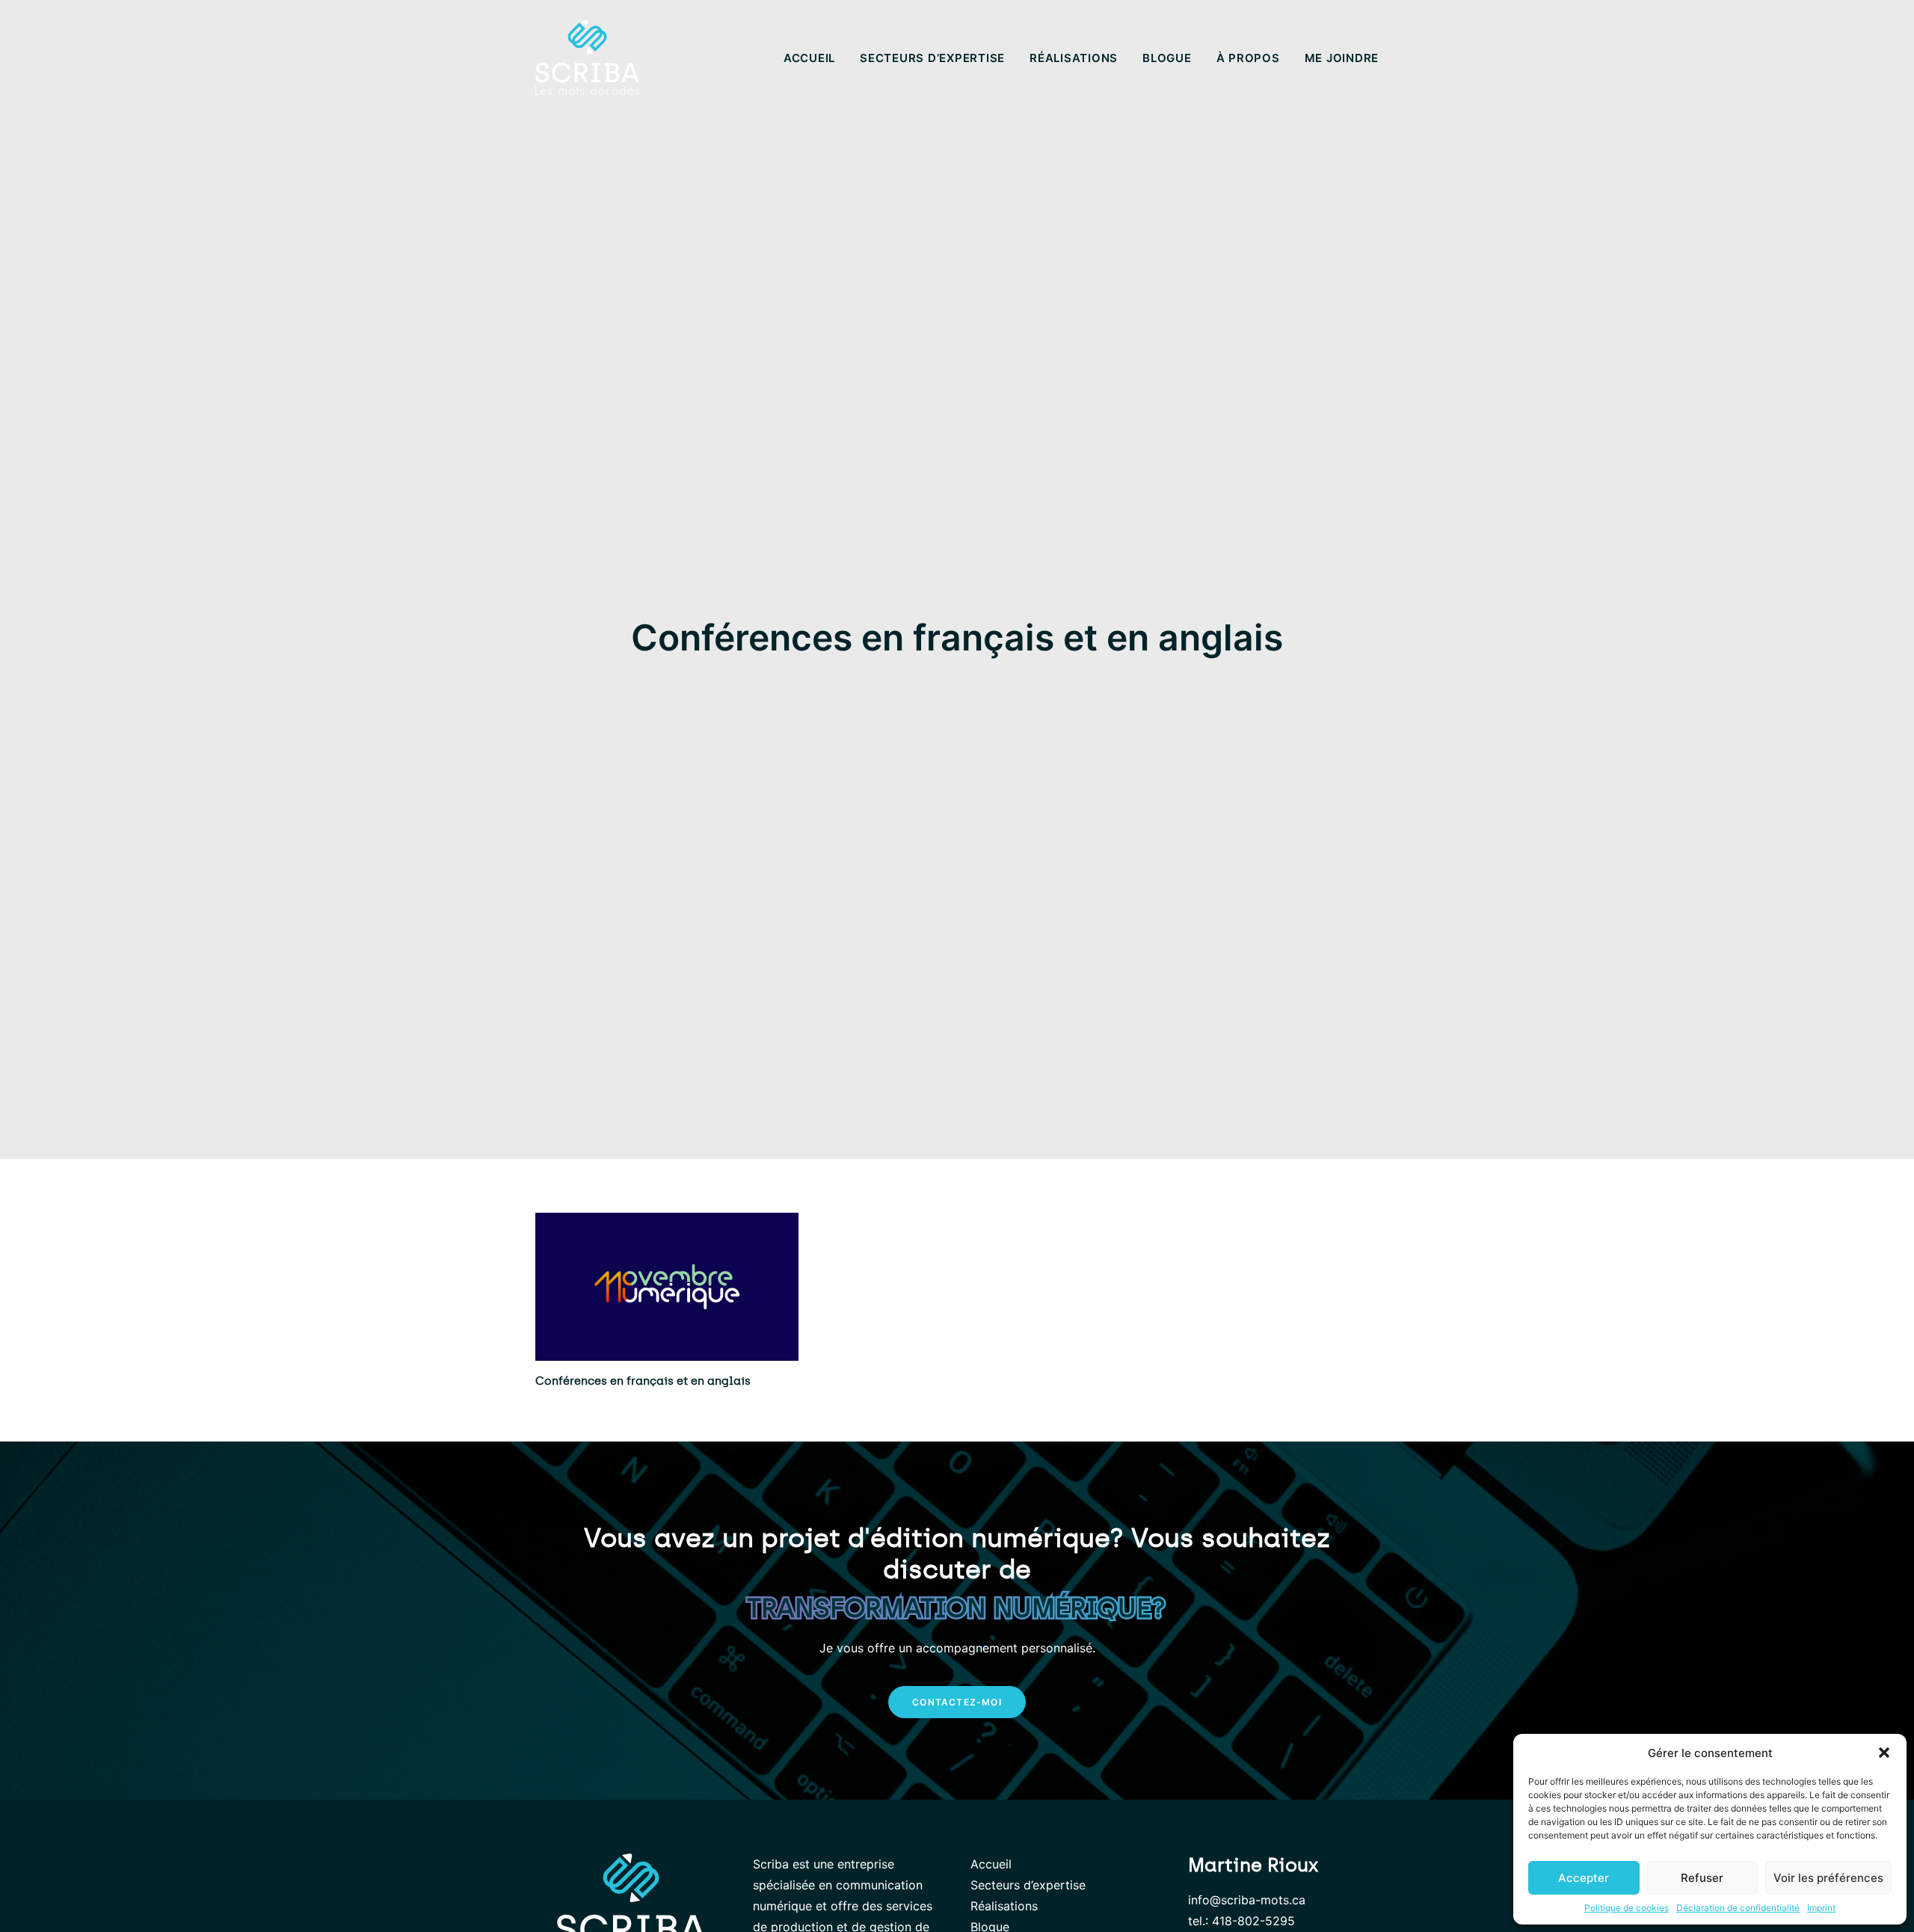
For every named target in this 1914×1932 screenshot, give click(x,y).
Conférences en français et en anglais (643, 1381)
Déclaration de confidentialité (1738, 1908)
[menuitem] (815, 58)
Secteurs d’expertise (932, 58)
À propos (1248, 58)
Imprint (1821, 1908)
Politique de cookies (1627, 1908)
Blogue (1167, 58)
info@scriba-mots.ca (1247, 1900)
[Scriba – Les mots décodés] (587, 58)
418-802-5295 (1253, 1921)
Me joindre (1342, 58)
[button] (1884, 1753)
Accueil (809, 58)
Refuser (1702, 1878)
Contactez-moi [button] (957, 1702)
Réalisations (1074, 58)
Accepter (1584, 1878)
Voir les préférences (1828, 1878)
